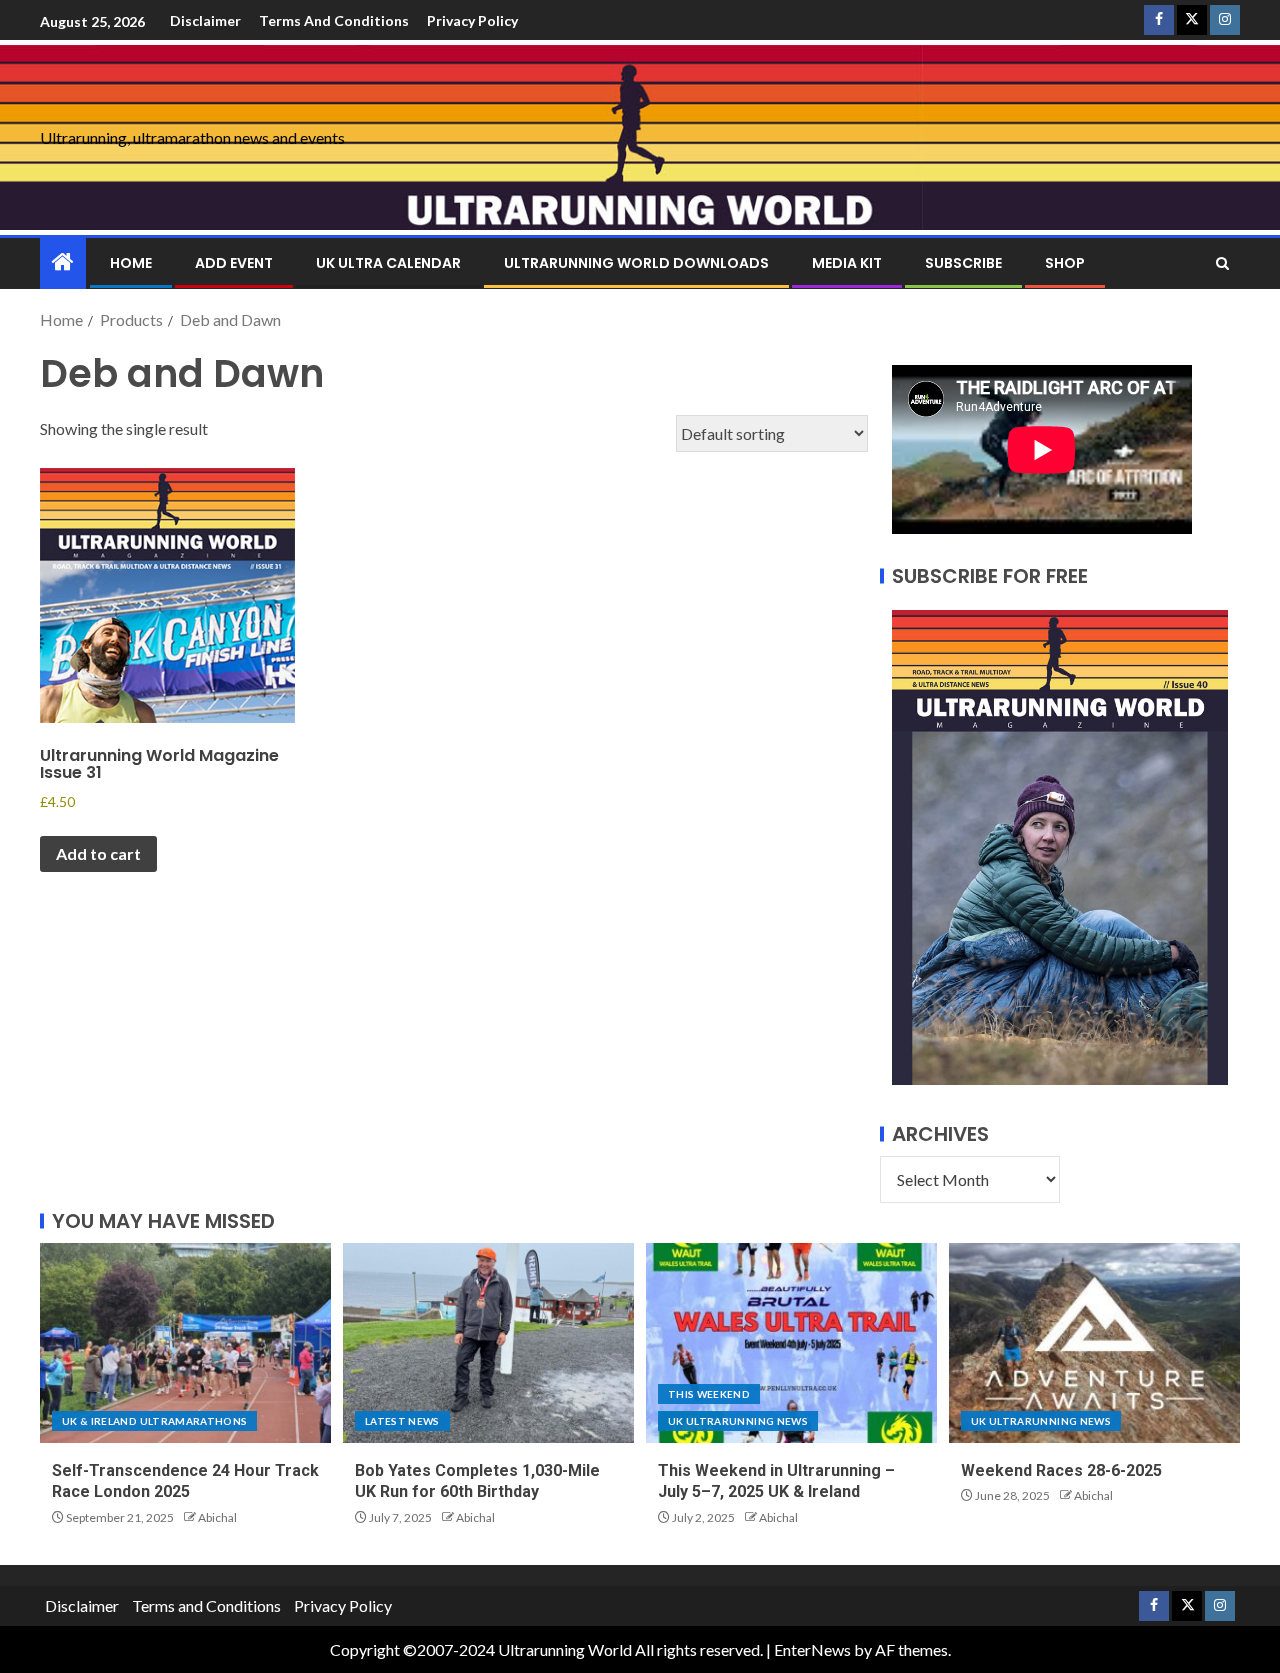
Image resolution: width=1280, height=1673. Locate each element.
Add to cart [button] (98, 853)
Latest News (402, 1421)
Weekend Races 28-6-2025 (1061, 1470)
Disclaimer (205, 20)
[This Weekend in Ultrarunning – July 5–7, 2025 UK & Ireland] (791, 1343)
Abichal (217, 1517)
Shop (1065, 263)
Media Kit (847, 263)
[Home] (63, 262)
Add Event (234, 263)
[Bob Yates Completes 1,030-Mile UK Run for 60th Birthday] (488, 1343)
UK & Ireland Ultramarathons (154, 1421)
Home (131, 263)
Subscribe (963, 263)
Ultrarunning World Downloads (636, 263)
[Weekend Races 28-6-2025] (1094, 1343)
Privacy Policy (472, 20)
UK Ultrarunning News (738, 1421)
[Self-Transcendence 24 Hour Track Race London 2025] (185, 1343)
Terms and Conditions (334, 20)
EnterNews (812, 1649)
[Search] (1222, 263)
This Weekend (709, 1394)
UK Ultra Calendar (388, 263)
